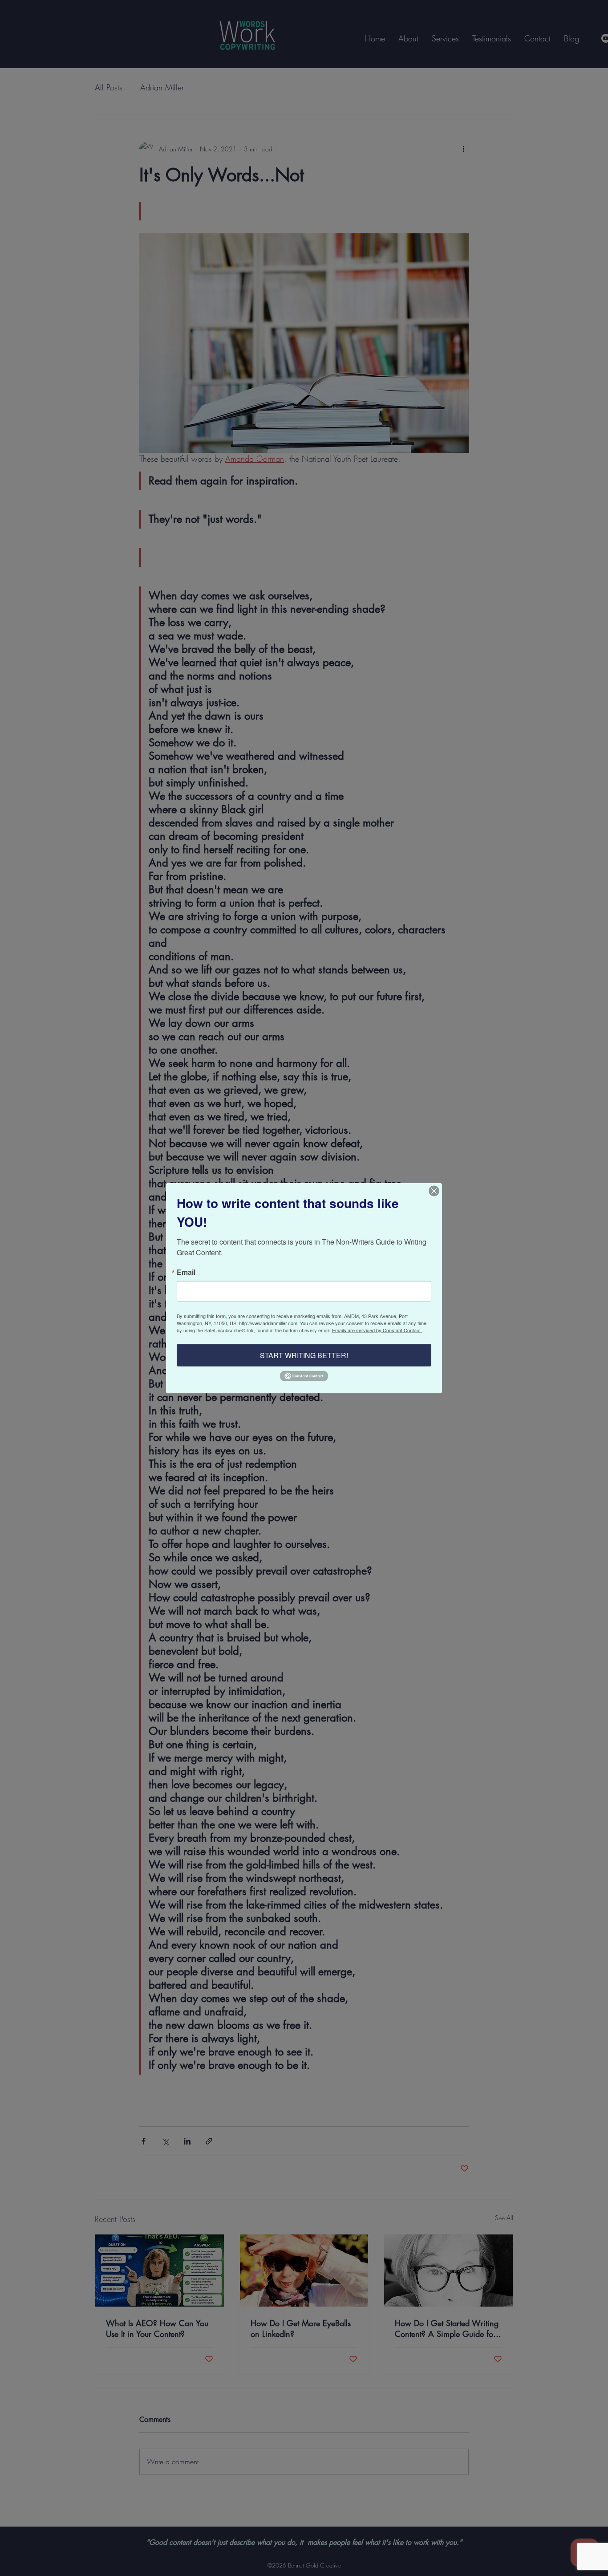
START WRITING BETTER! (304, 1355)
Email (186, 1272)
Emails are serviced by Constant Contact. (377, 1330)
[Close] (434, 1191)
